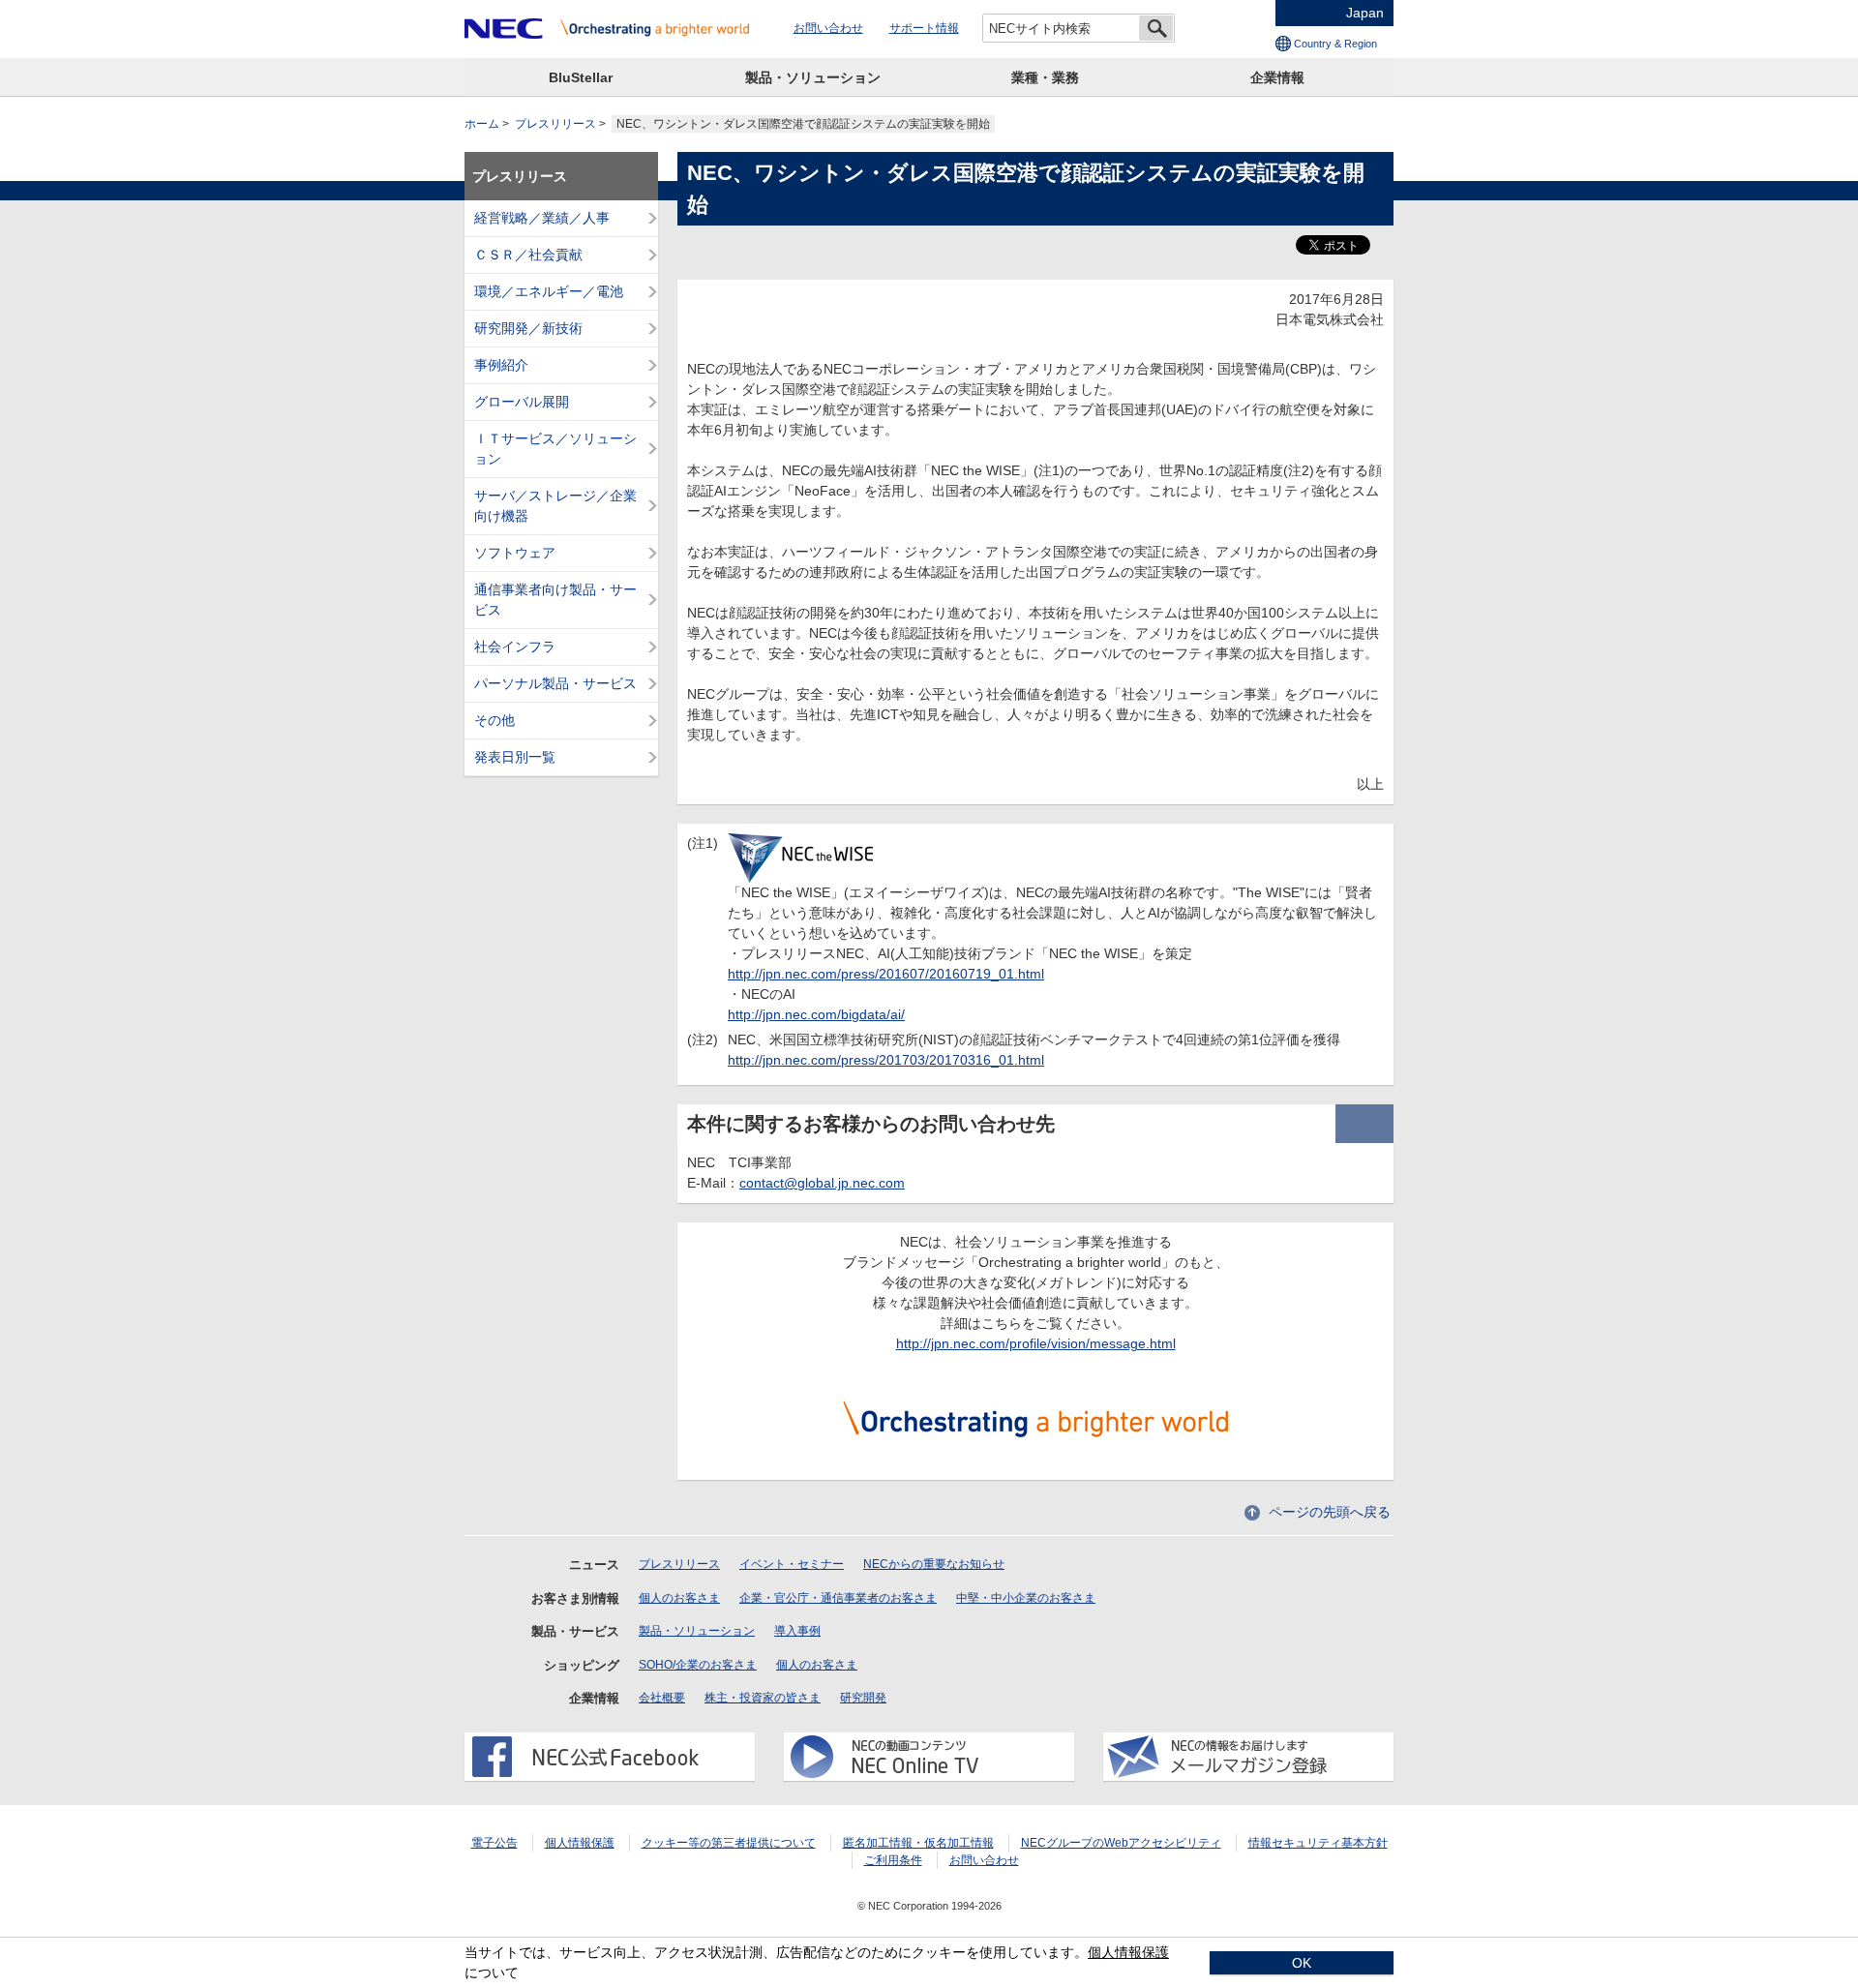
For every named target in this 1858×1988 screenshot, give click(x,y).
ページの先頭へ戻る (1330, 1512)
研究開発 (863, 1698)
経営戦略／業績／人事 (542, 218)
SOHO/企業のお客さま (698, 1665)
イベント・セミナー (792, 1564)
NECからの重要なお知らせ (934, 1564)
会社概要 (662, 1698)
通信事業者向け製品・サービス (555, 600)
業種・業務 (1045, 77)
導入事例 (797, 1631)
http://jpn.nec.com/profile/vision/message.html (1036, 1343)
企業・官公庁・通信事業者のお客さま (838, 1598)
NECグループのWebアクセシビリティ (1121, 1843)
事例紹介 (501, 365)
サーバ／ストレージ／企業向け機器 (555, 506)
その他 (494, 720)
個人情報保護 (580, 1843)
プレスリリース (555, 124)
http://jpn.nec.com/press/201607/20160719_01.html (886, 974)
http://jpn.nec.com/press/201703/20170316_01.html (886, 1060)
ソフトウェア (515, 553)
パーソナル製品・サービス (555, 683)
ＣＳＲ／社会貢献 (528, 255)
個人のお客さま (679, 1598)
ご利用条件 (893, 1860)
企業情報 (1277, 77)
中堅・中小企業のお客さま (1026, 1598)
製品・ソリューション (813, 77)
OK (1302, 1963)
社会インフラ (515, 647)
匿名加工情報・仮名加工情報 (918, 1843)
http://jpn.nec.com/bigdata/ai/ (816, 1014)
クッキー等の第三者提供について (729, 1843)
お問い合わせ (828, 28)
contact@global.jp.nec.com (822, 1183)
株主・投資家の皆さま (763, 1698)
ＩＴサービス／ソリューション (555, 449)
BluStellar (581, 77)
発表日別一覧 (515, 757)
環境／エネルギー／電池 (549, 291)
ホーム (482, 124)
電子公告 (494, 1843)
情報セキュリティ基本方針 (1318, 1843)
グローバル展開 (522, 402)
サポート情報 (924, 28)
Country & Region (1335, 44)
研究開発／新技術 (528, 328)
